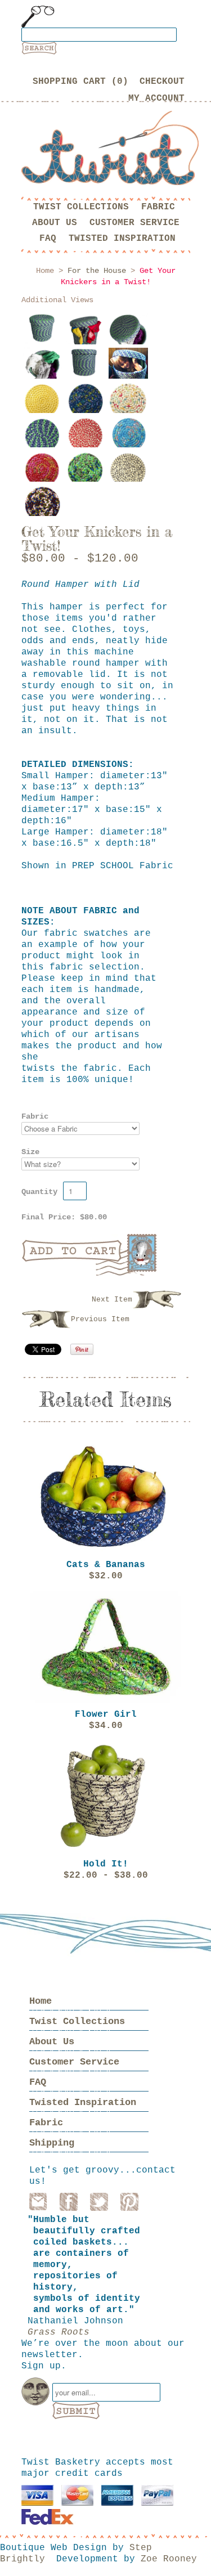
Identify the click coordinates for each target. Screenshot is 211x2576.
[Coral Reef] (86, 438)
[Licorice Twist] (128, 472)
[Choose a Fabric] (43, 330)
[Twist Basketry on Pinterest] (129, 2202)
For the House (97, 271)
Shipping (52, 2143)
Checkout (162, 82)
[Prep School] (43, 438)
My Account (156, 98)
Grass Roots (59, 2332)
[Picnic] (43, 506)
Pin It (82, 1349)
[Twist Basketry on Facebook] (69, 2202)
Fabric (158, 207)
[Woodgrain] (43, 403)
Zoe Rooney (169, 2559)
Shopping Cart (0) (80, 82)
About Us (55, 223)
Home (41, 2001)
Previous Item (100, 1319)
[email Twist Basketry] (38, 2202)
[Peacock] (86, 403)
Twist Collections (81, 207)
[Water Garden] (128, 438)
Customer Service (134, 223)
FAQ (48, 239)
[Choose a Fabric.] (128, 376)
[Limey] (86, 472)
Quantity (39, 1192)
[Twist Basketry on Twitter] (99, 2202)
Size (30, 1152)
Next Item (112, 1300)
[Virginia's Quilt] (128, 403)
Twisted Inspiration (122, 239)
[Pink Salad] (43, 472)
